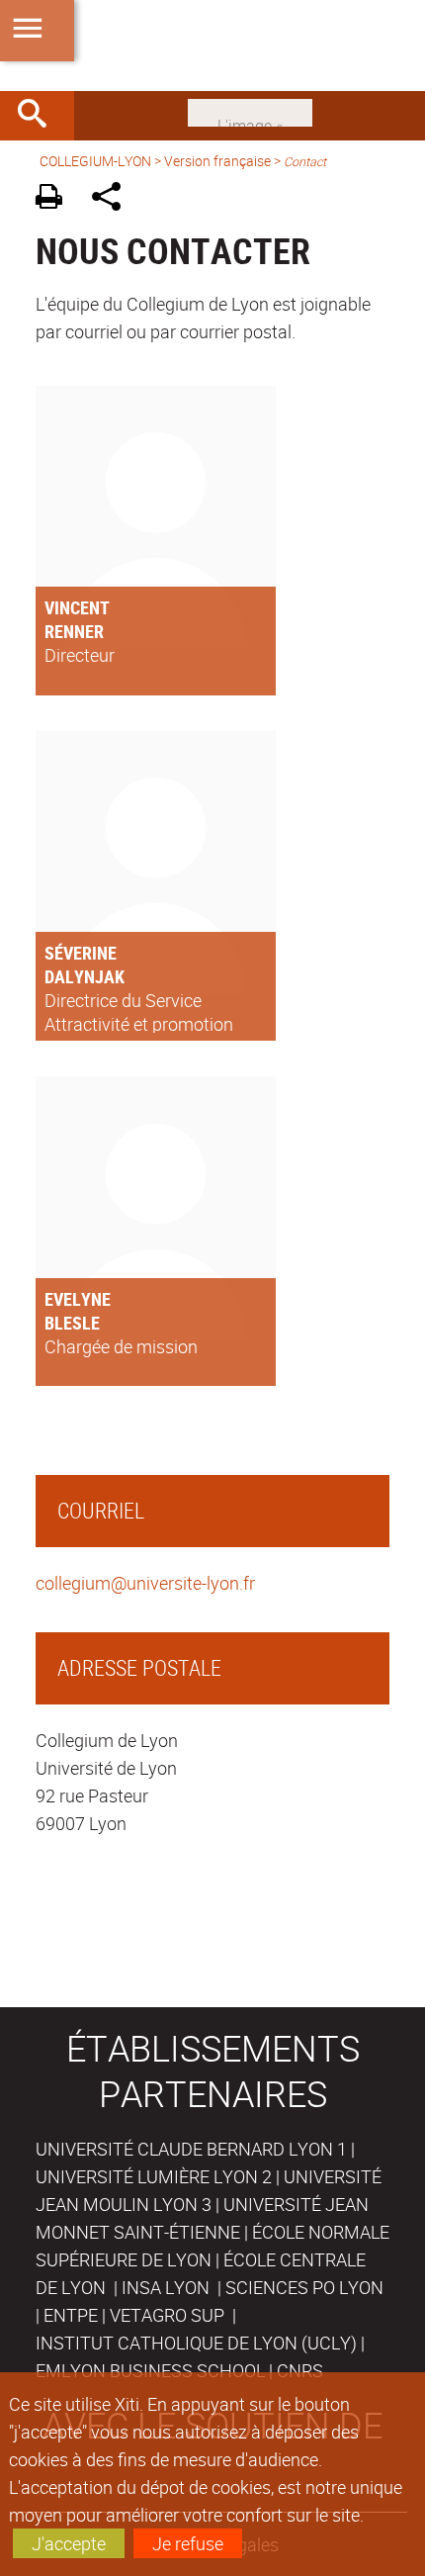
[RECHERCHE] (40, 116)
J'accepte (69, 2543)
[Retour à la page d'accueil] (212, 46)
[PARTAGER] (113, 199)
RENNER (74, 631)
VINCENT (77, 607)
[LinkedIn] (250, 111)
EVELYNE (78, 1299)
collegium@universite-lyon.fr (145, 1583)
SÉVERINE (81, 953)
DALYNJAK (85, 976)
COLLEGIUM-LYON (95, 161)
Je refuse (188, 2543)
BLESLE (72, 1323)
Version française (217, 161)
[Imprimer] (56, 199)
